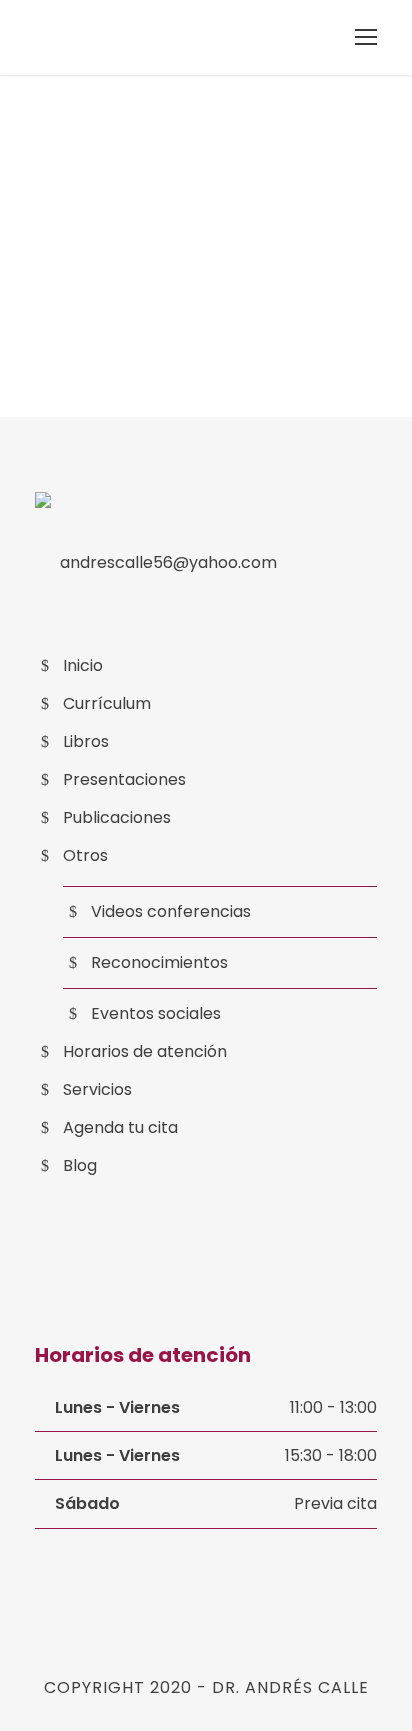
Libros (86, 741)
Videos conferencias (171, 911)
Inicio (83, 665)
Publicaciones (117, 817)
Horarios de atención (145, 1051)
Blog (80, 1165)
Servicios (97, 1089)
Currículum (107, 703)
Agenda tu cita (120, 1127)
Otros (85, 855)
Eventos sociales (156, 1013)
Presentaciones (124, 779)
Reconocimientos (159, 962)
